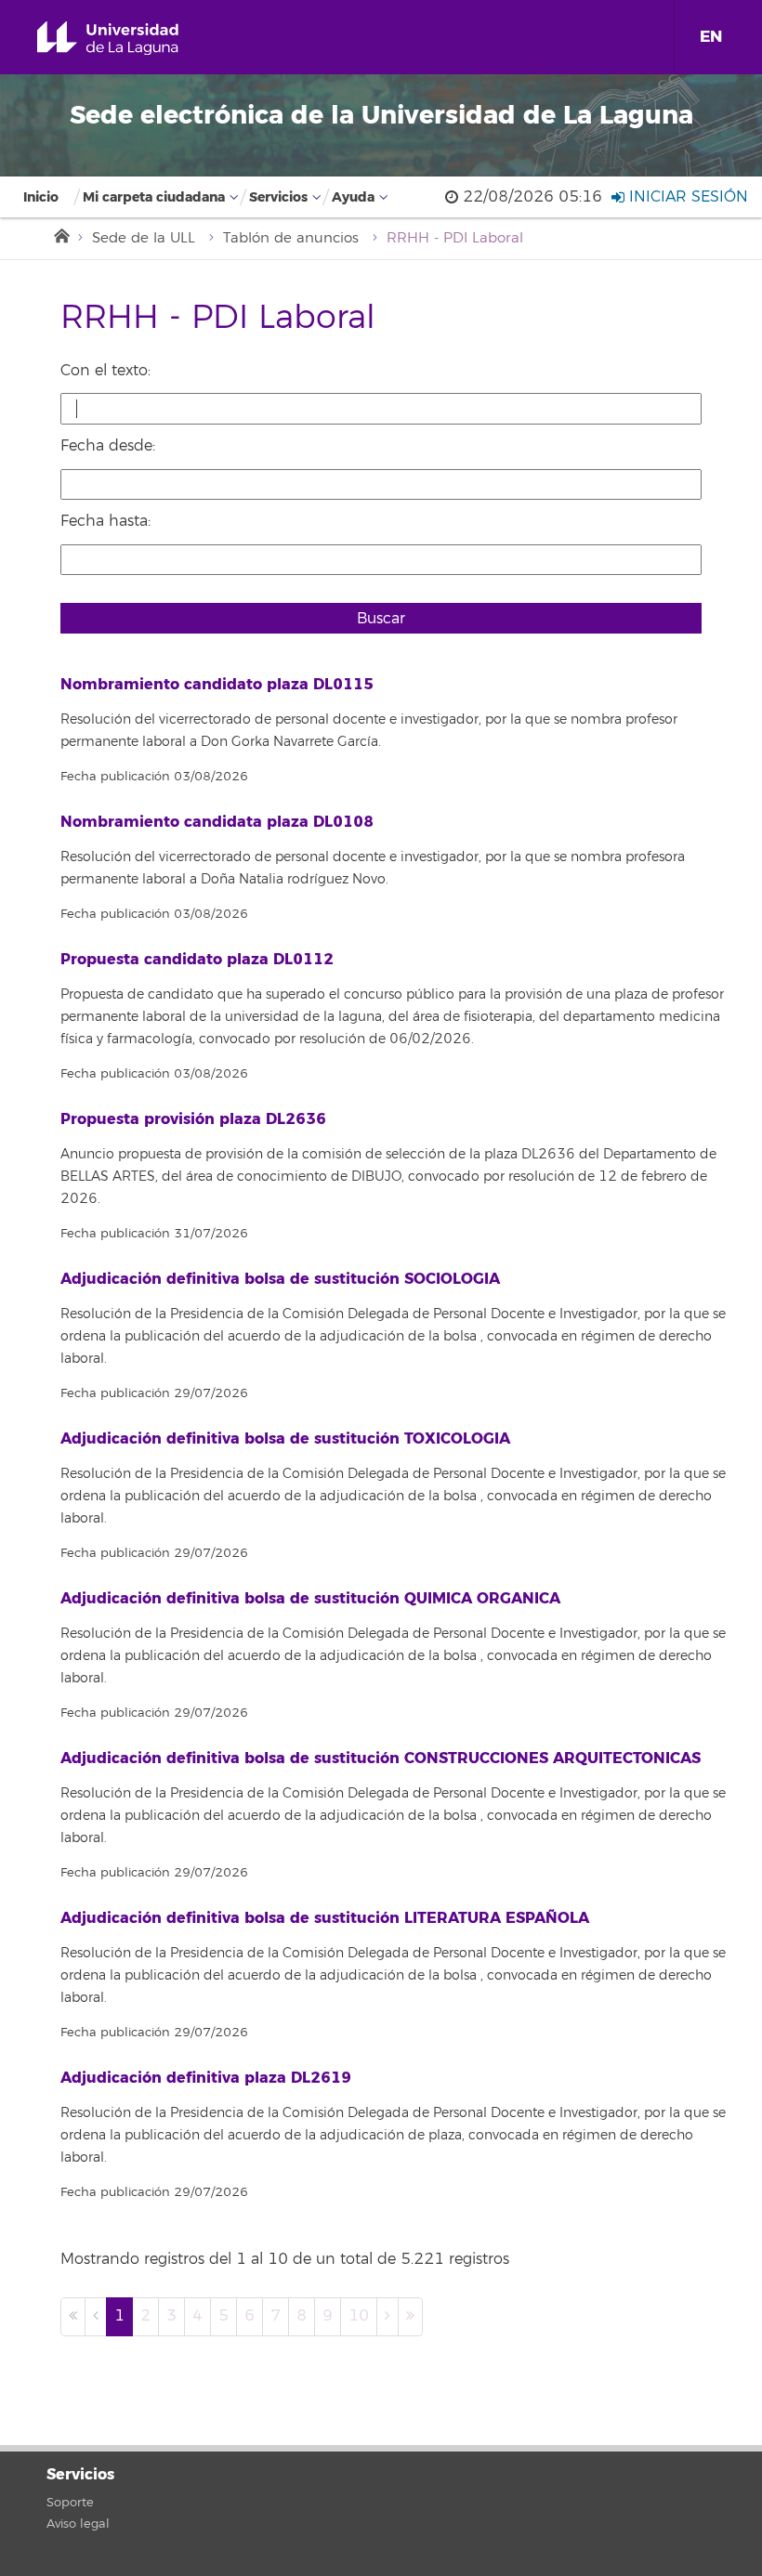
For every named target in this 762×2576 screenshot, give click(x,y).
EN (711, 37)
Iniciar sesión (686, 197)
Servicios (278, 197)
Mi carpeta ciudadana (154, 197)
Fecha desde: (108, 446)
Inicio (41, 197)
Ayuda (353, 197)
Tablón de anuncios (291, 238)
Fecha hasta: (105, 521)
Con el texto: (105, 371)
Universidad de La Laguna (129, 39)
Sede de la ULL (144, 238)
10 (359, 2316)
